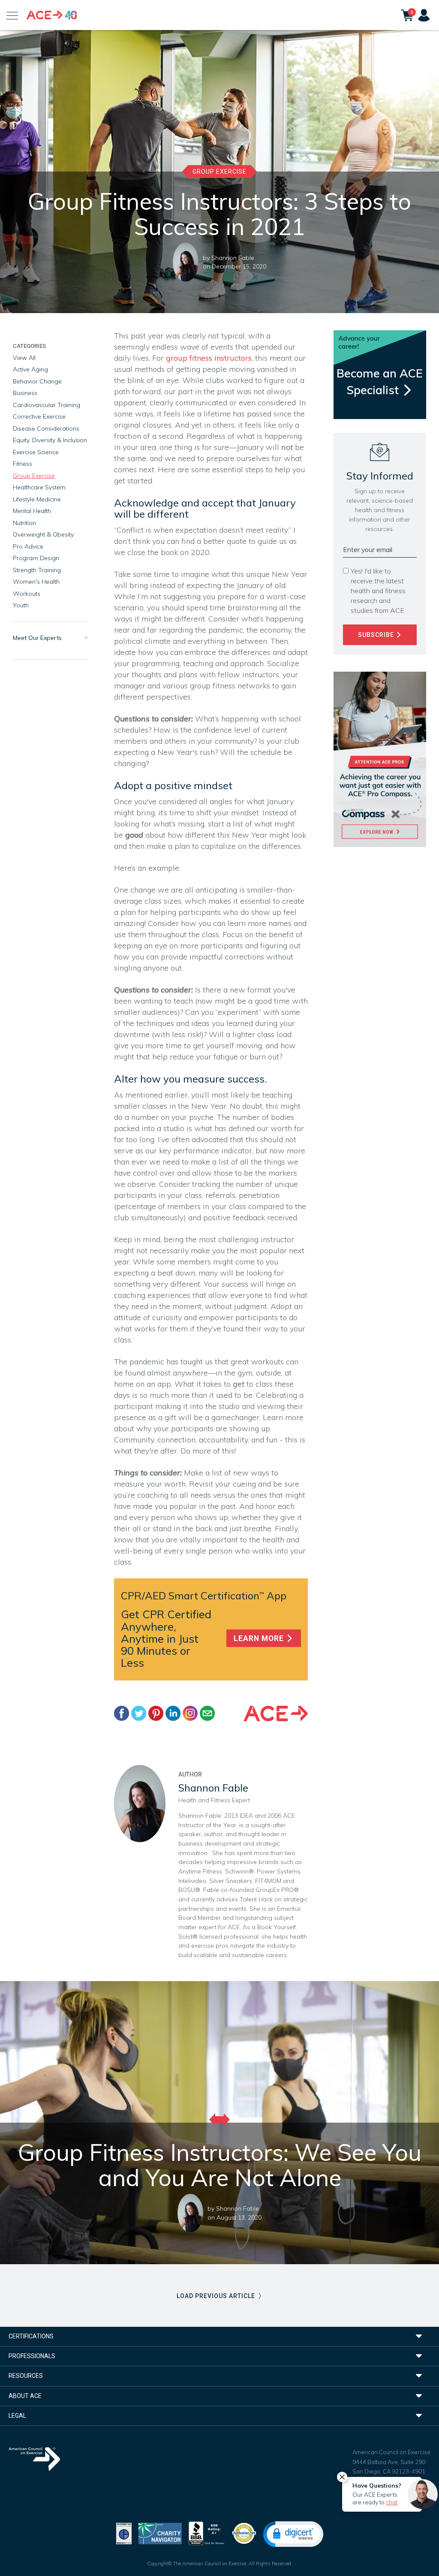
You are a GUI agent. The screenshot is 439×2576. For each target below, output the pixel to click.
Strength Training (37, 570)
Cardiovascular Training (47, 405)
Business (25, 393)
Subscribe (377, 635)
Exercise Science (36, 452)
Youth (21, 605)
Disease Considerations (46, 428)
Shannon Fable (233, 258)
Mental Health (32, 511)
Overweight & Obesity (43, 534)
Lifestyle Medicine (37, 499)
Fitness (23, 464)
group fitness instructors (209, 358)
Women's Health (36, 582)
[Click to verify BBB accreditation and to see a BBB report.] (207, 2532)
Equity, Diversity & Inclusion (50, 440)
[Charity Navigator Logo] (160, 2532)
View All (24, 358)
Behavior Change (37, 381)
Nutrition (24, 523)
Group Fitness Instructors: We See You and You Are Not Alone (220, 2165)
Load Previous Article (217, 2296)
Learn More (260, 1638)
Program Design (36, 558)
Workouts (27, 594)
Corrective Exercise (39, 416)
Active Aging (30, 369)
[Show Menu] (12, 15)
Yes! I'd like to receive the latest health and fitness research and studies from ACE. (378, 591)
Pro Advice (28, 546)
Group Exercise (219, 172)
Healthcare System (39, 487)
